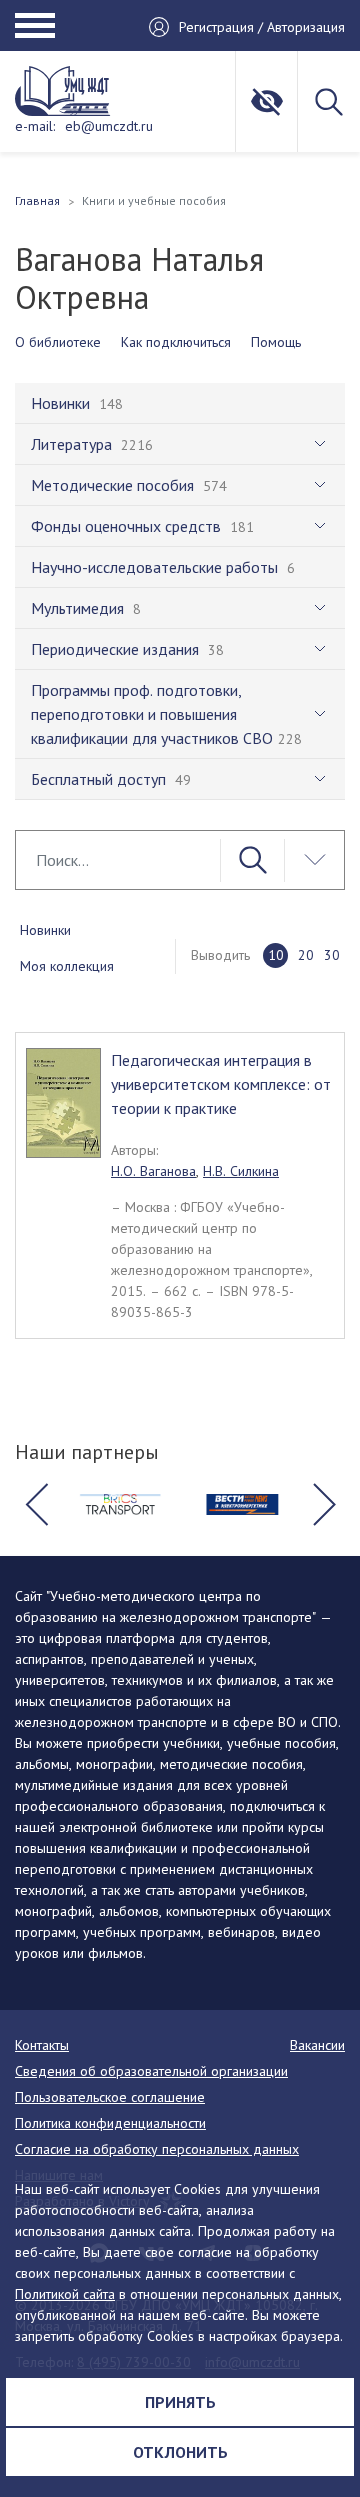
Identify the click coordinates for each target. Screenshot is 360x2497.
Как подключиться (176, 342)
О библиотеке (58, 342)
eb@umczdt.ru (109, 126)
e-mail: (35, 126)
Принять (180, 2402)
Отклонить (180, 2452)
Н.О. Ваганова (153, 1171)
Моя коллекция (67, 966)
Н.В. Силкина (241, 1171)
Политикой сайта (65, 2294)
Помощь (276, 342)
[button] (36, 1505)
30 (332, 955)
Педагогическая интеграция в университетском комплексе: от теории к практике (221, 1084)
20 (306, 955)
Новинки (45, 930)
